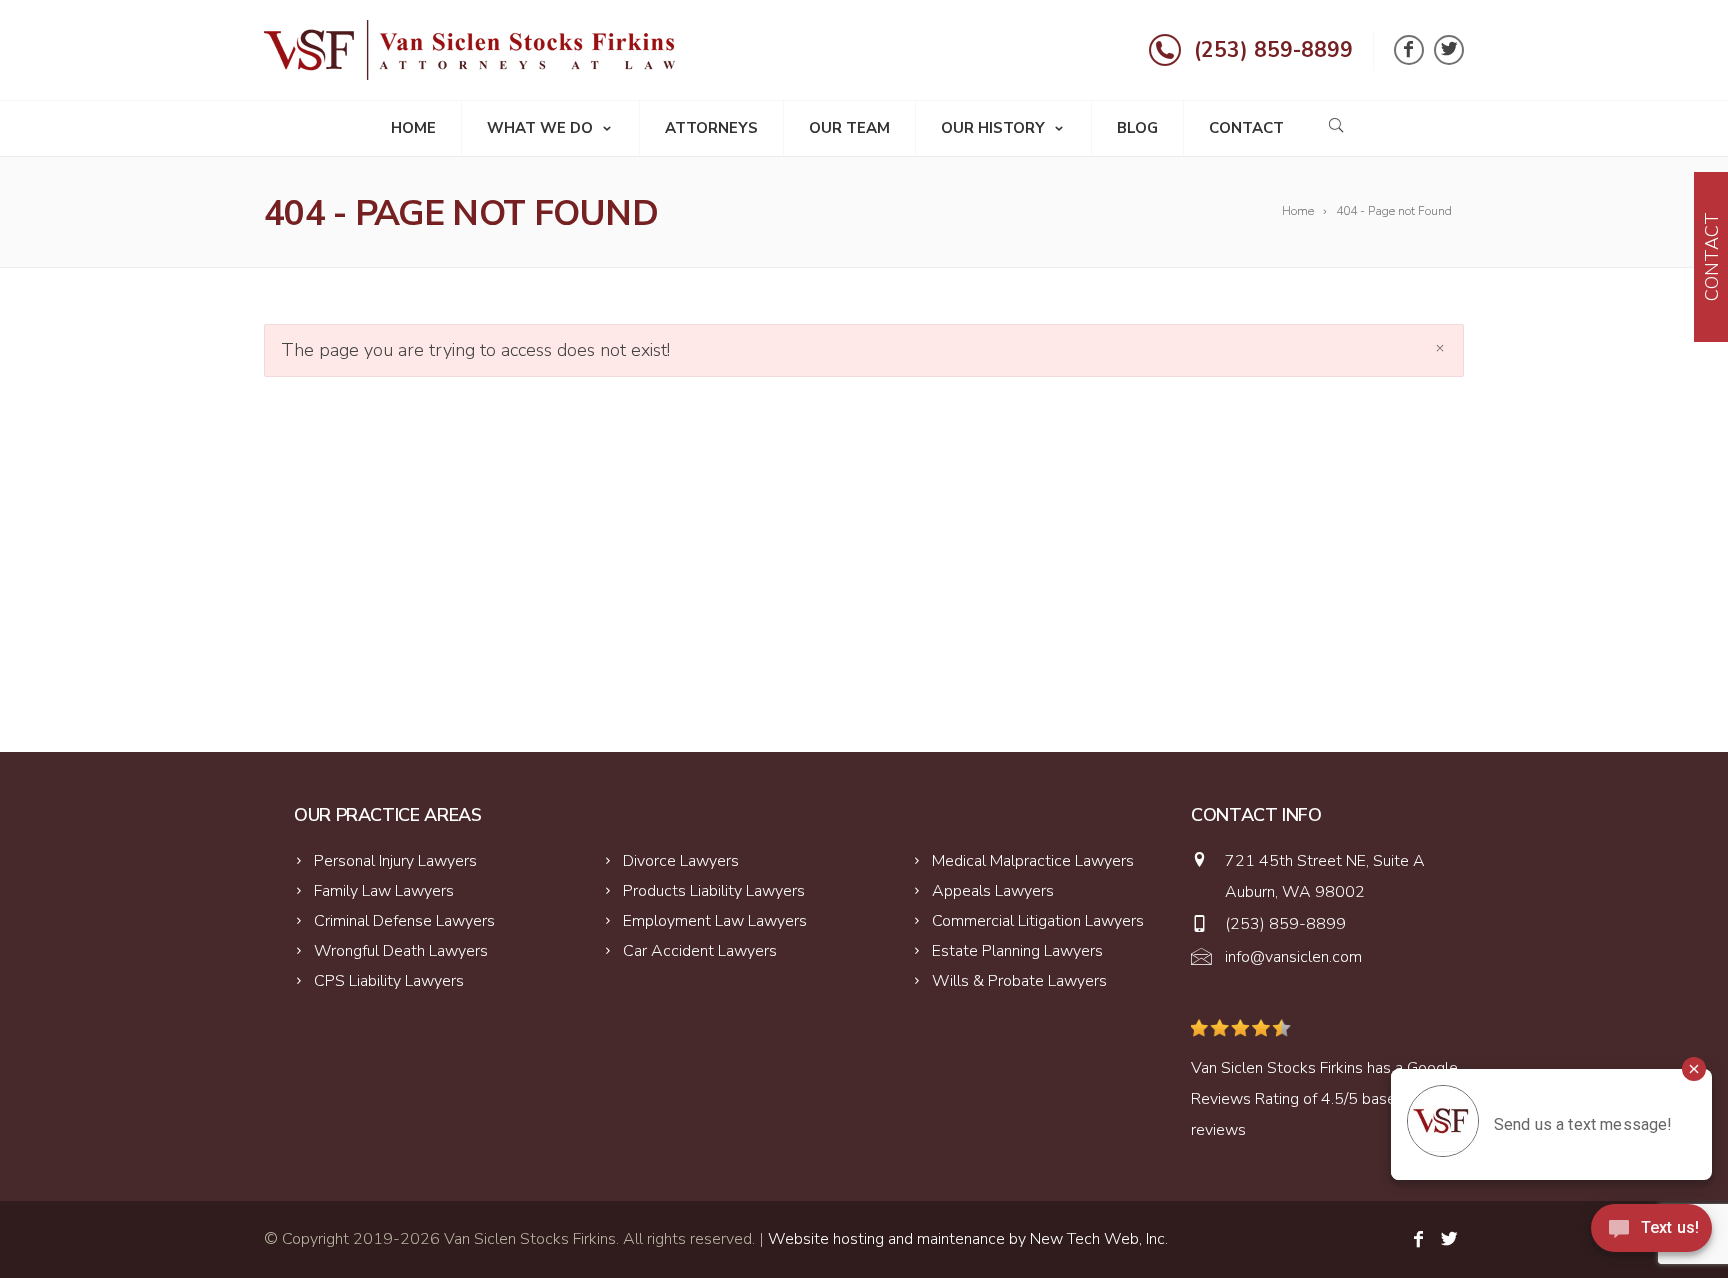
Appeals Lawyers (993, 891)
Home (413, 128)
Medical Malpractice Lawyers (1033, 861)
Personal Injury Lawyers (395, 861)
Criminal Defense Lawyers (404, 921)
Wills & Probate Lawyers (1019, 981)
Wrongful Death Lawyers (401, 951)
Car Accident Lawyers (700, 951)
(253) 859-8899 (1273, 50)
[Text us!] (1651, 1235)
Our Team (849, 128)
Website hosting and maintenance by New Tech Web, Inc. (968, 1239)
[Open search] (1336, 125)
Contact (1246, 128)
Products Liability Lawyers (714, 891)
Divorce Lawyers (681, 861)
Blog (1137, 128)
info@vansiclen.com (1293, 957)
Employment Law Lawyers (715, 921)
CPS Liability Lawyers (389, 981)
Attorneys (711, 128)
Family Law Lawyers (384, 891)
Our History (993, 128)
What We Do (540, 128)
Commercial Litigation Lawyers (1038, 921)
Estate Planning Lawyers (1017, 951)
